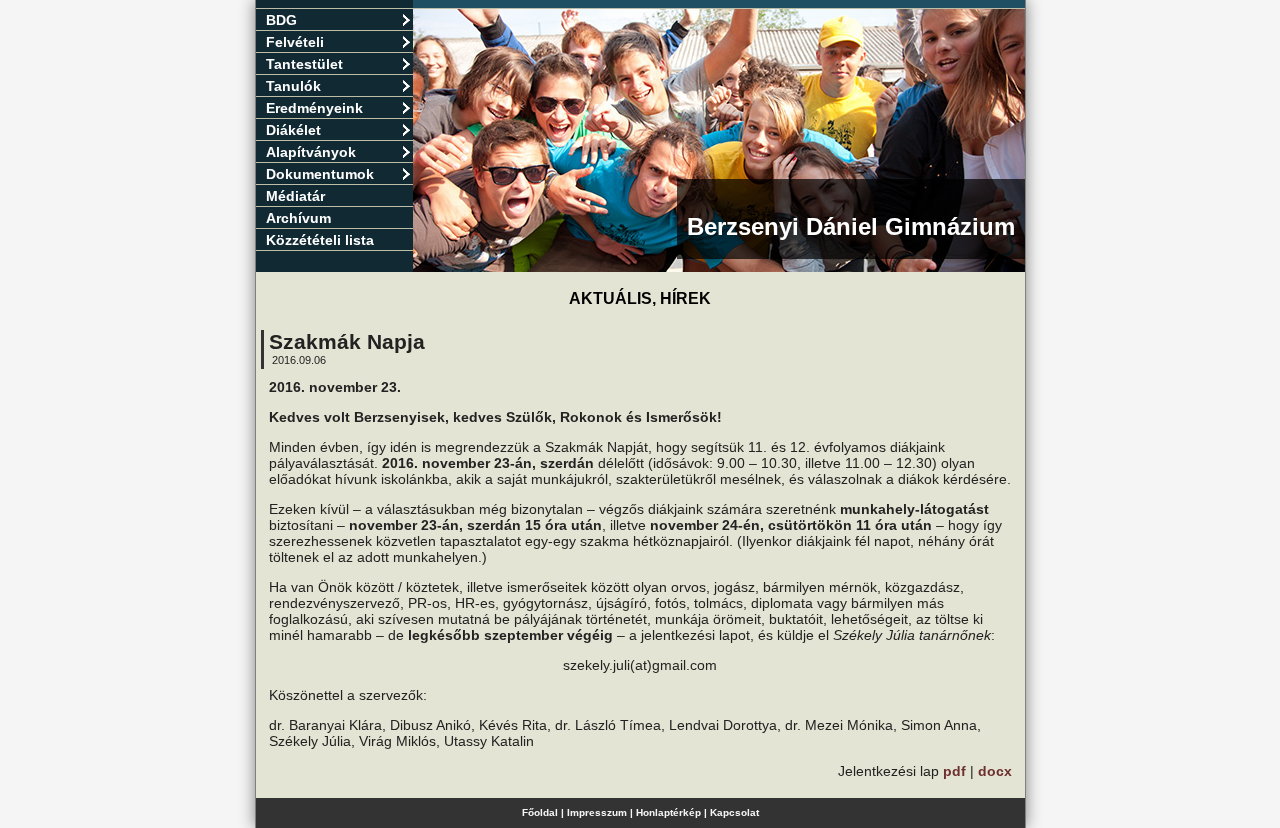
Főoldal (540, 812)
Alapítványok (311, 152)
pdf (954, 771)
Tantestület (304, 64)
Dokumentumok (320, 174)
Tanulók (293, 86)
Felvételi (295, 42)
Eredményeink (314, 108)
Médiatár (295, 196)
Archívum (298, 218)
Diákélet (293, 130)
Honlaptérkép (668, 812)
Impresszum (597, 812)
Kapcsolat (734, 812)
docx (995, 771)
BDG (281, 20)
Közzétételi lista (320, 240)
